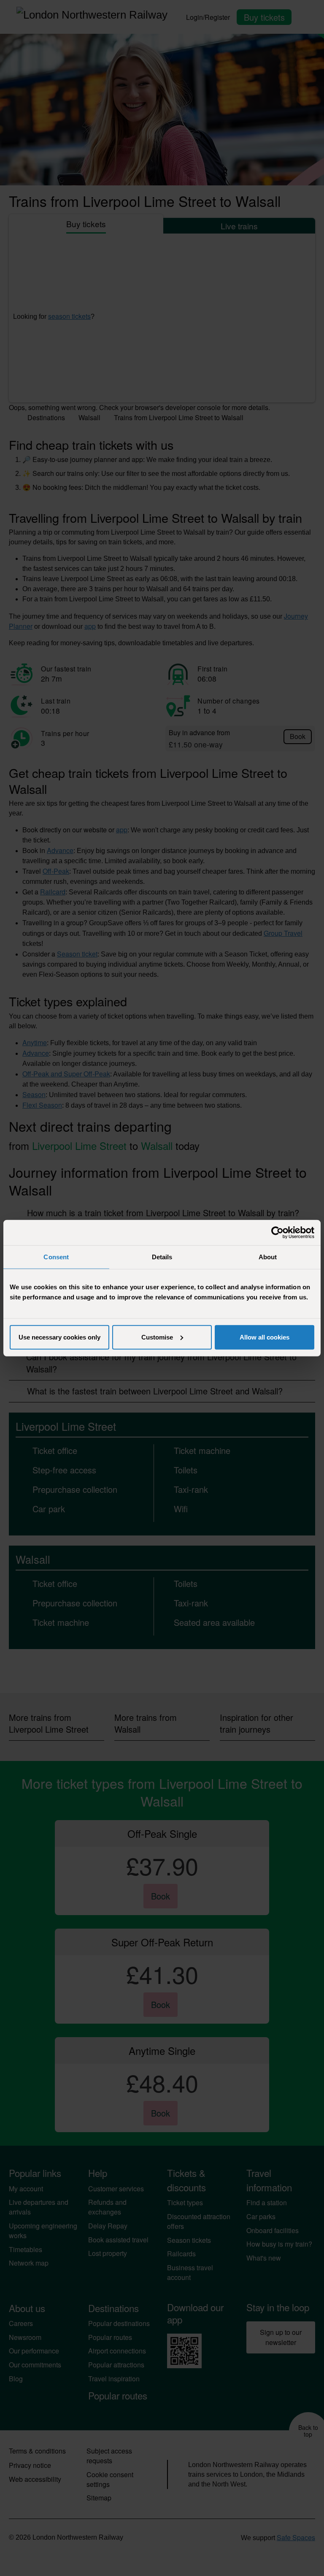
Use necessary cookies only (59, 1337)
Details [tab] (162, 1257)
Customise (157, 1337)
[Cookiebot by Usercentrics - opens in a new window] (277, 1233)
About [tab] (268, 1257)
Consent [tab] (56, 1257)
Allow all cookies (265, 1337)
